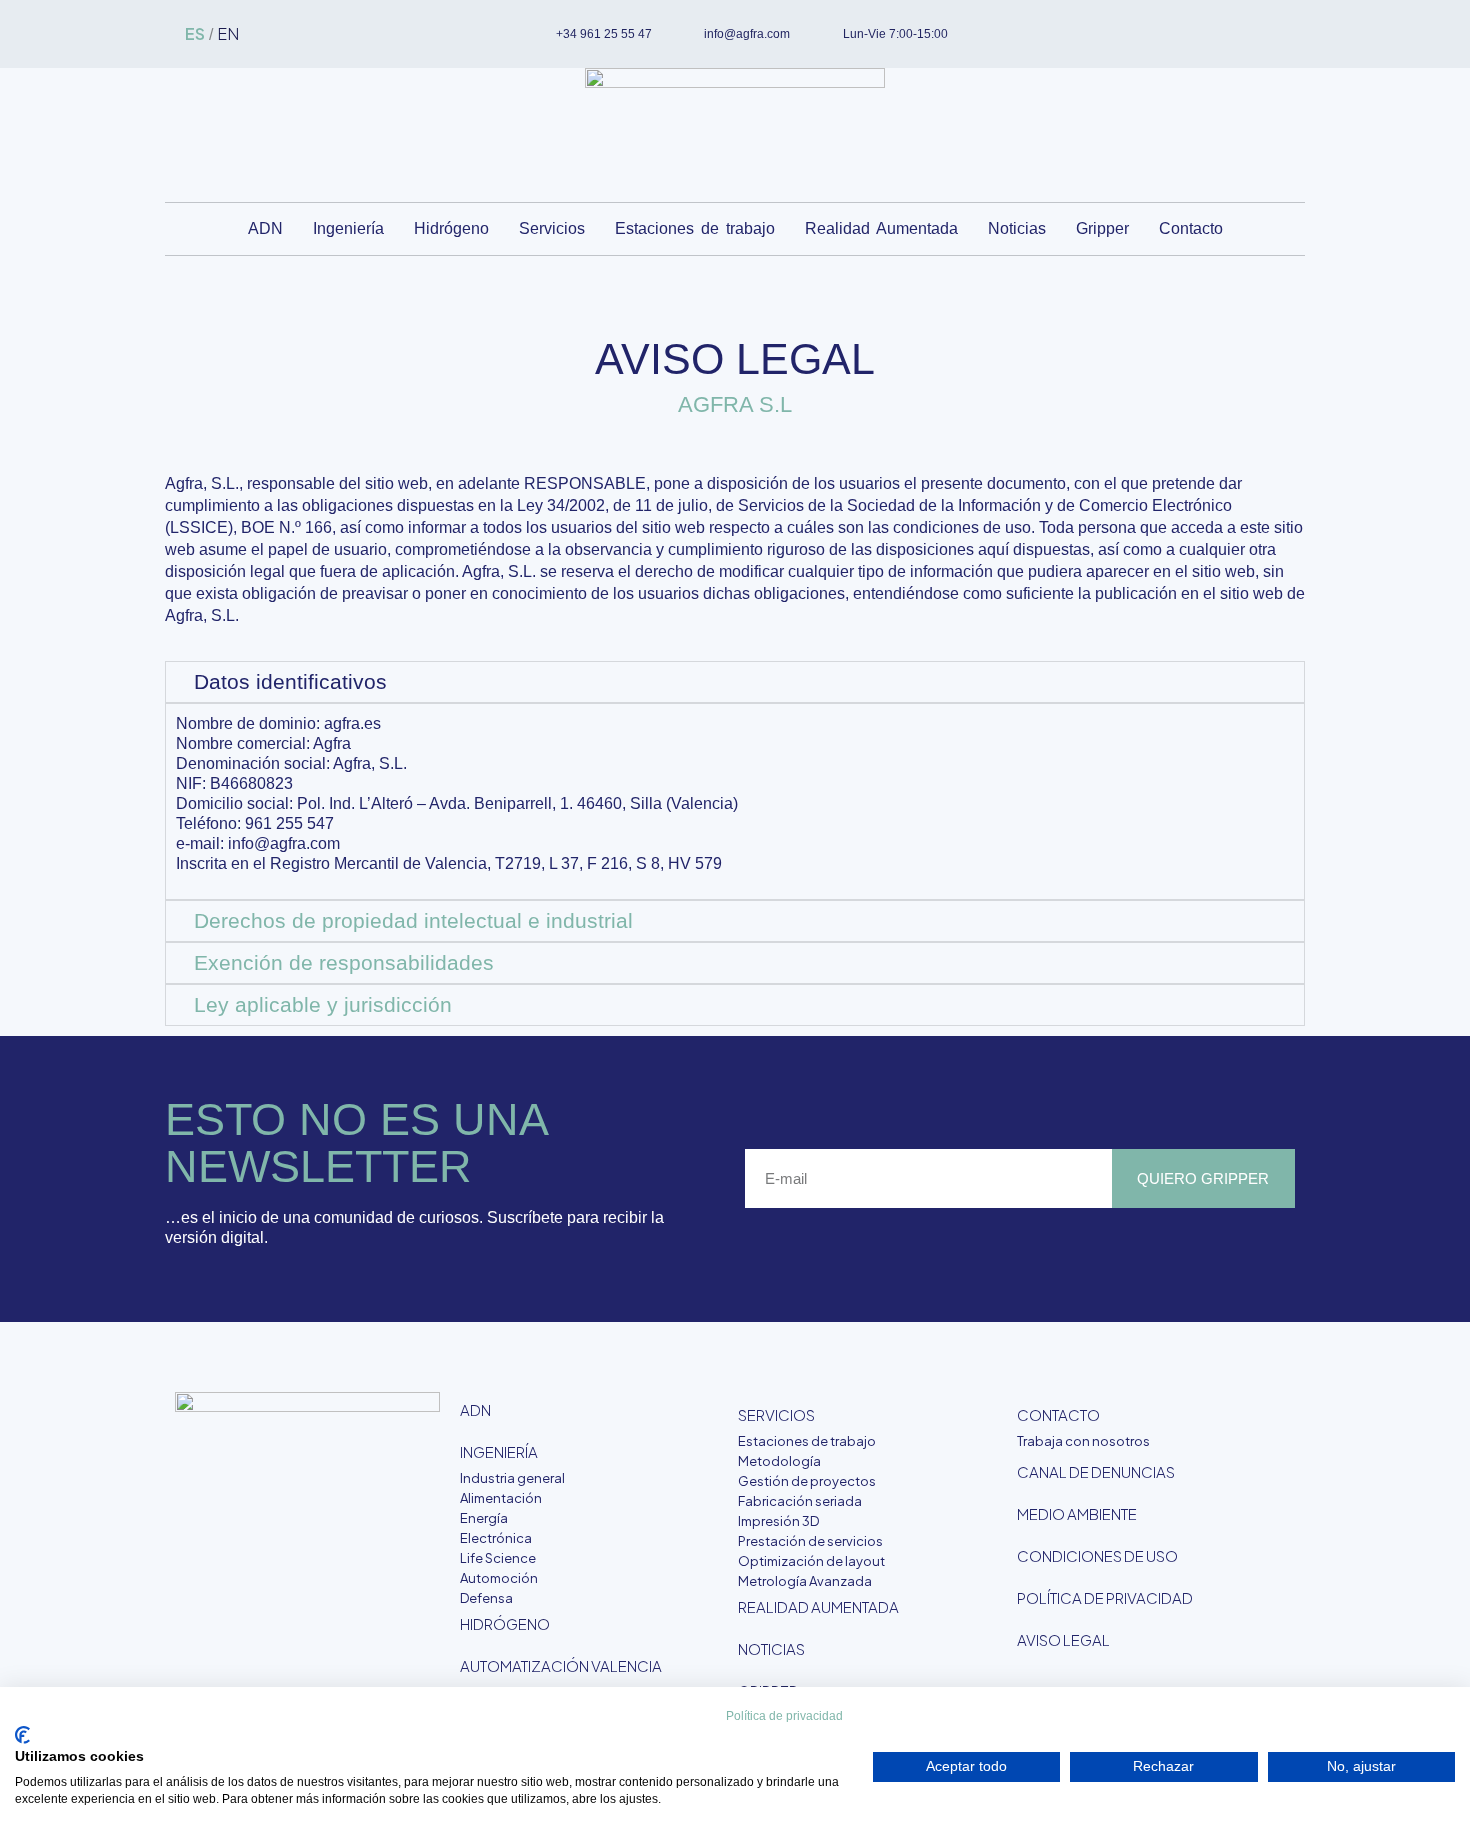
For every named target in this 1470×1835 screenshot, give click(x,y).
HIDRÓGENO (505, 1623)
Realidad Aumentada (881, 228)
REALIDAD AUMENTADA (818, 1606)
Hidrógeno (451, 228)
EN (228, 33)
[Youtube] (1271, 34)
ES (195, 33)
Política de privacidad (784, 1716)
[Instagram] (1238, 34)
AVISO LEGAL (1063, 1639)
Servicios (552, 228)
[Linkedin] (1205, 34)
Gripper (1102, 228)
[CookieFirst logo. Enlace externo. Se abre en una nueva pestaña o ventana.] (22, 1735)
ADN (265, 228)
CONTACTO (1058, 1414)
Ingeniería (348, 228)
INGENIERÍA (499, 1451)
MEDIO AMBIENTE (1077, 1513)
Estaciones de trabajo (695, 228)
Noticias (1017, 228)
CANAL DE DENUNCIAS (1096, 1471)
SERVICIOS (776, 1414)
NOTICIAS (771, 1648)
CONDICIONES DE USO (1097, 1555)
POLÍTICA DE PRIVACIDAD (1105, 1597)
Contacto (1191, 228)
